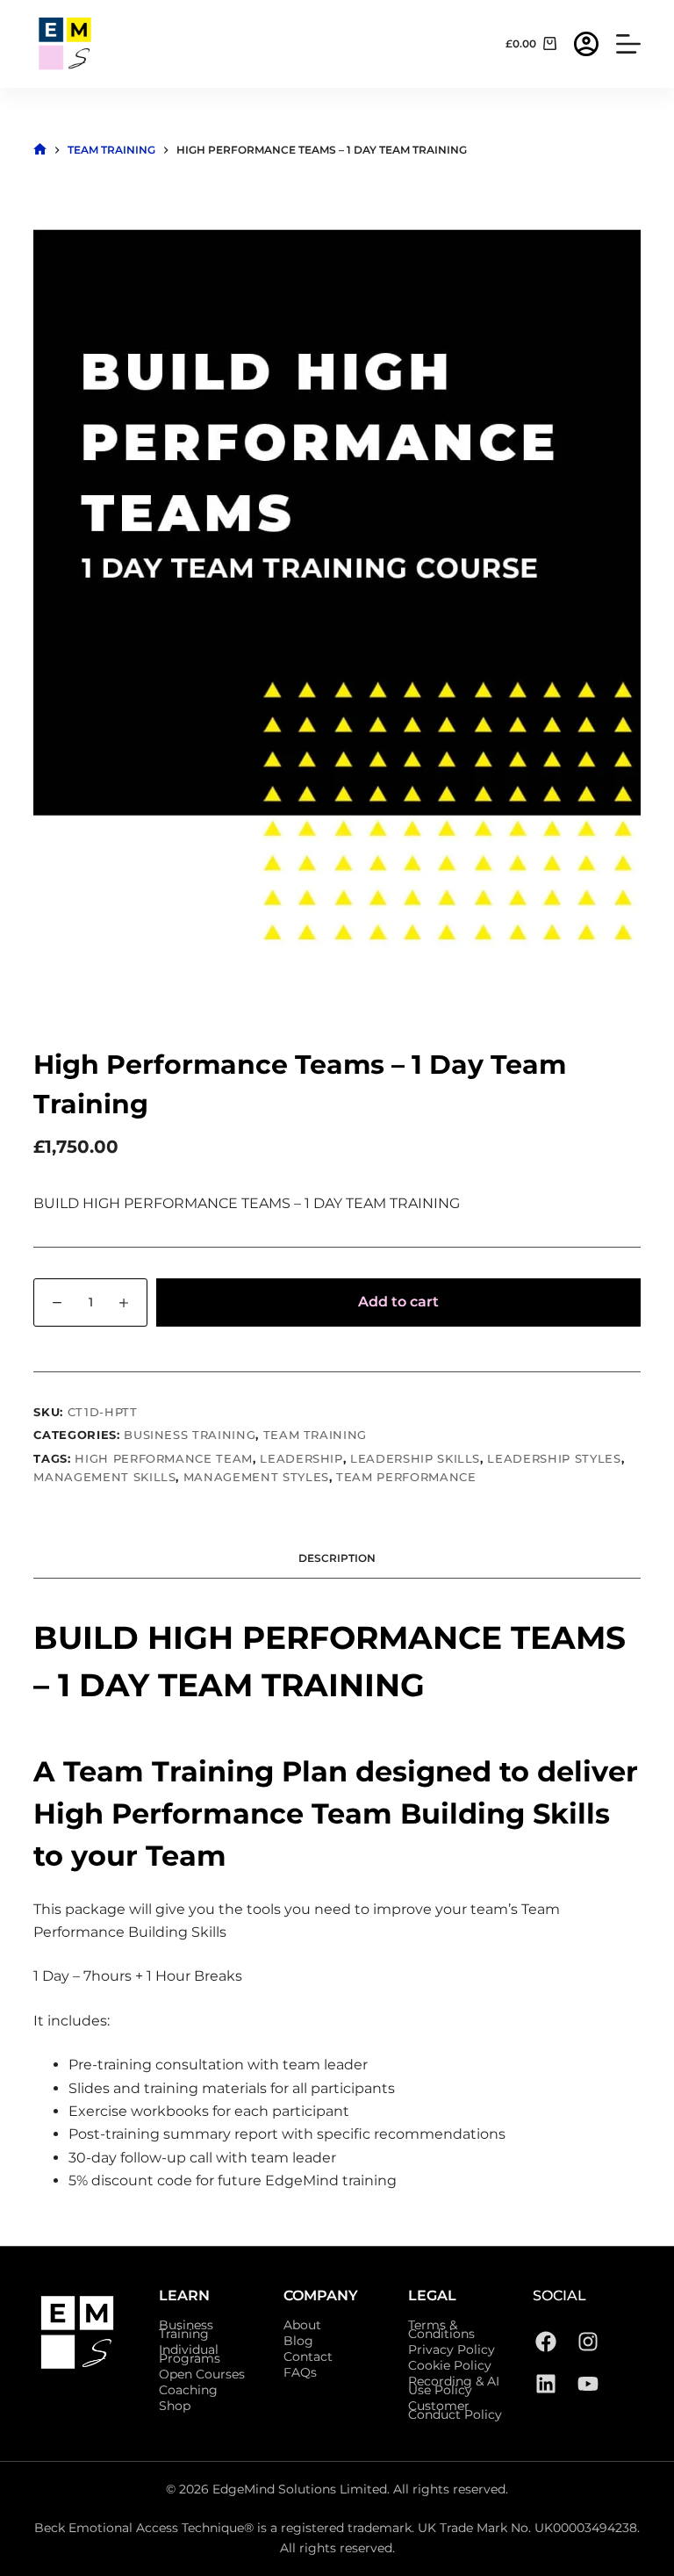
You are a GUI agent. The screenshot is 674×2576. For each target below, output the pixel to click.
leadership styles (554, 1458)
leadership (301, 1458)
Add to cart (398, 1302)
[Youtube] (588, 2384)
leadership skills (415, 1458)
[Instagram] (588, 2342)
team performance (406, 1477)
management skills (104, 1477)
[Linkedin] (546, 2384)
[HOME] (40, 150)
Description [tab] (337, 1558)
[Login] (586, 44)
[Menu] (628, 44)
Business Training (190, 1435)
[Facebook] (546, 2342)
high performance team (164, 1458)
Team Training (315, 1435)
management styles (256, 1477)
